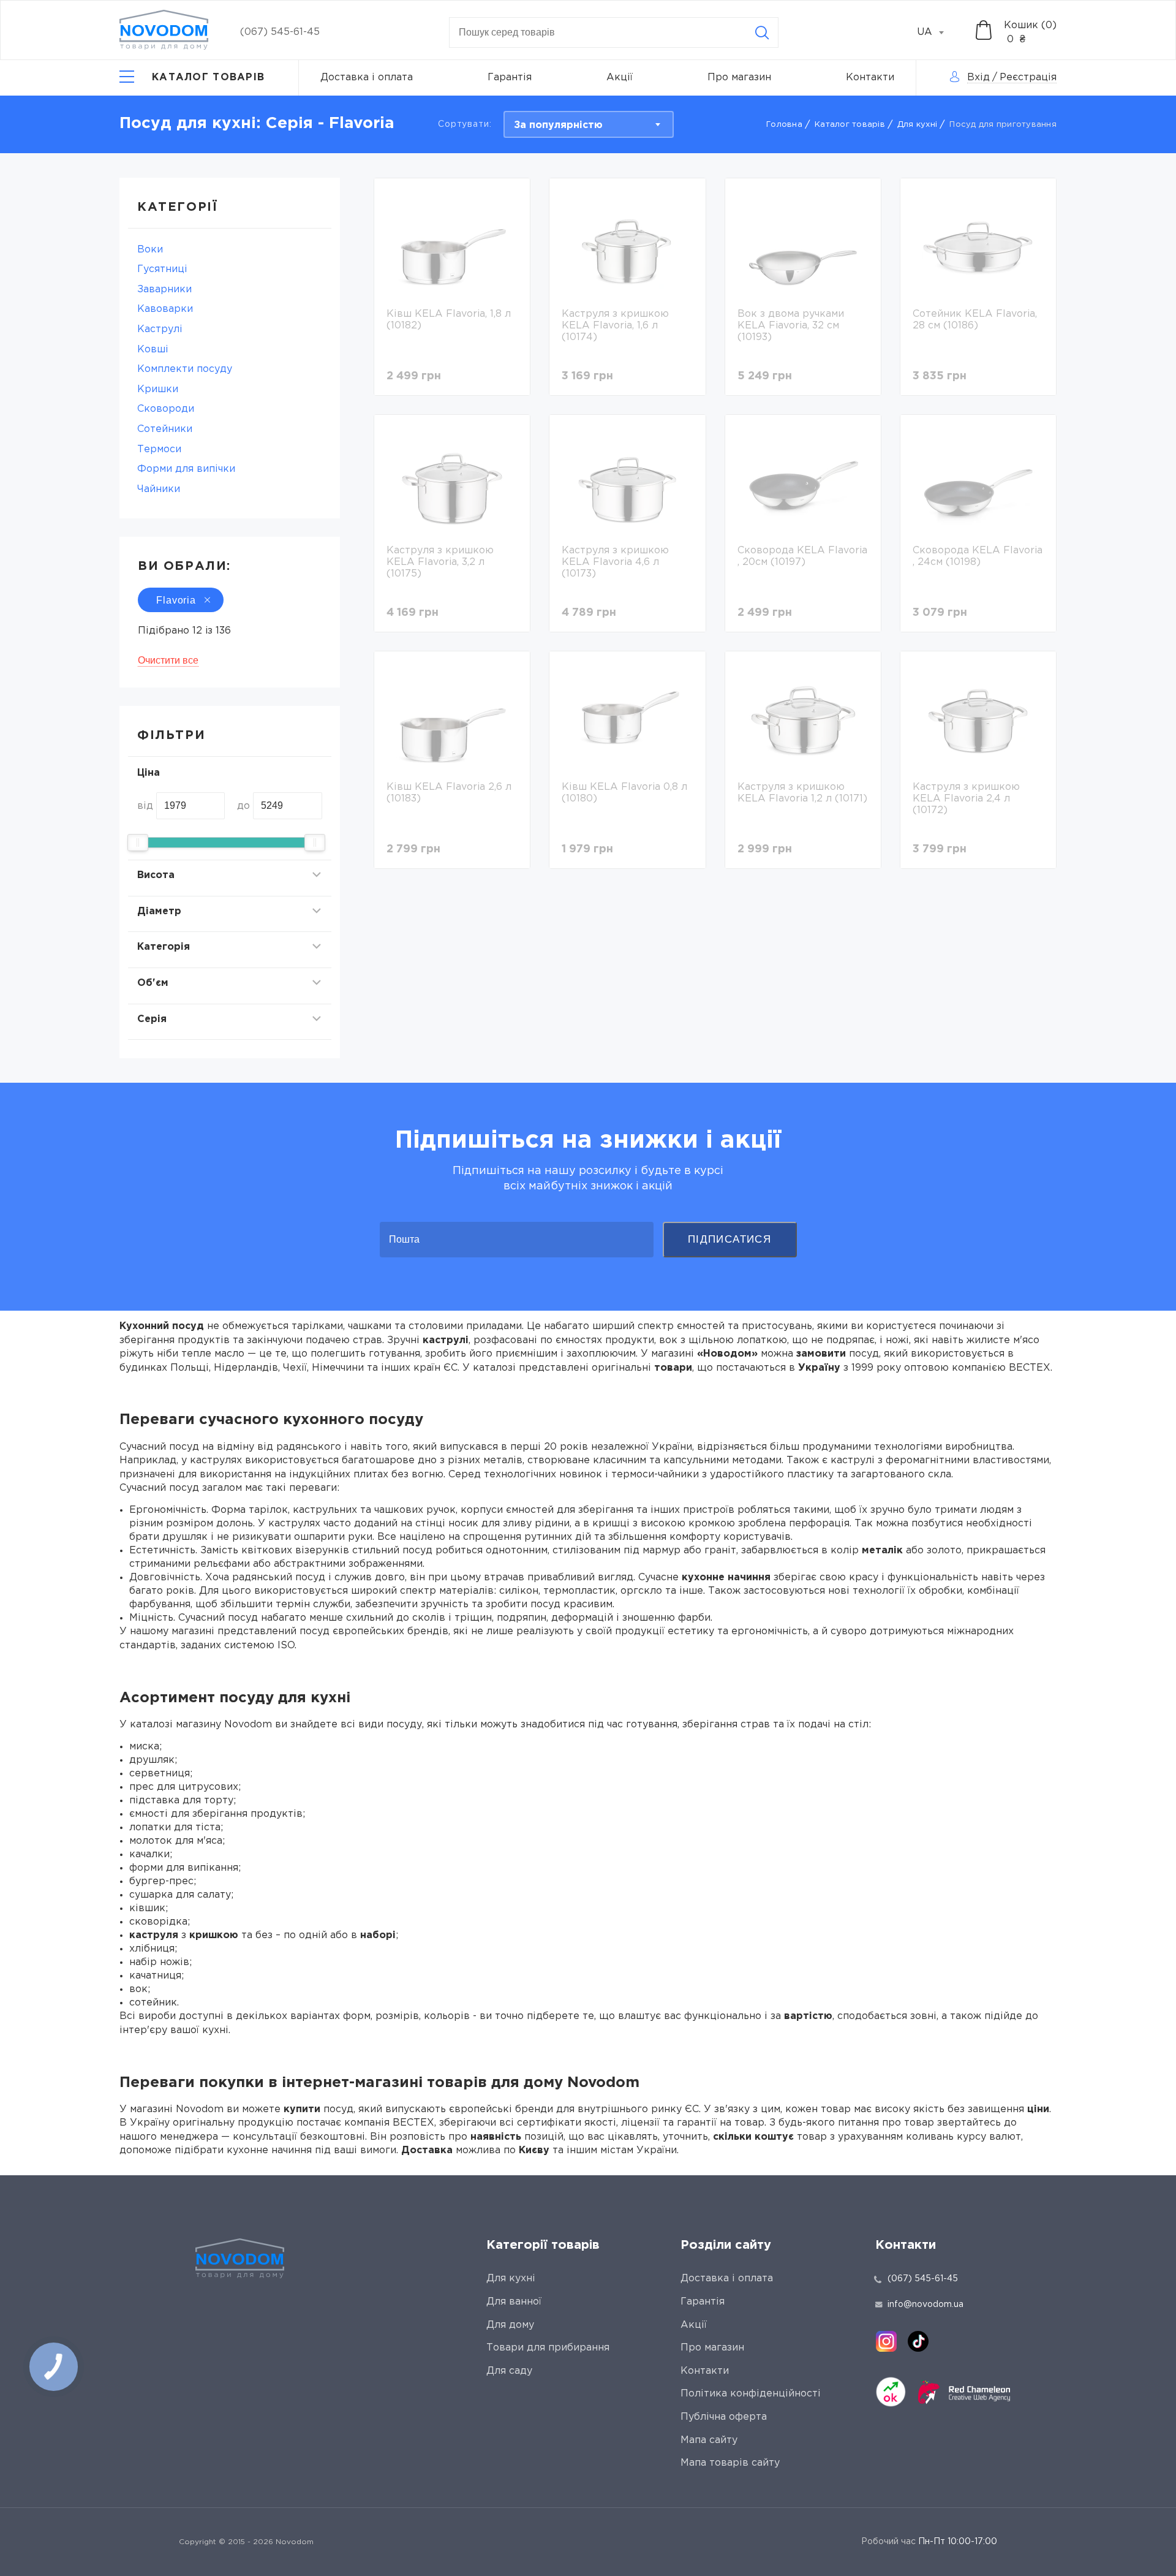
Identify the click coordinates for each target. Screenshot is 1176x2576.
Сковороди (166, 409)
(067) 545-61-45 (280, 32)
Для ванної (514, 2302)
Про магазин (739, 78)
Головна (784, 125)
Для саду (509, 2371)
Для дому (510, 2325)
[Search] (762, 32)
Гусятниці (162, 269)
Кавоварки (165, 309)
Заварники (164, 290)
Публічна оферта (724, 2417)
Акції (620, 78)
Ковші (153, 350)
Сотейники (165, 429)
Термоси (159, 449)
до (243, 806)
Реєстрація (1028, 78)
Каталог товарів (850, 125)
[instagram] (886, 2341)
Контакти (870, 78)
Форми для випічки (186, 469)
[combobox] (937, 32)
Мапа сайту (709, 2440)
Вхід (978, 78)
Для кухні (917, 125)
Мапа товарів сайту (730, 2463)
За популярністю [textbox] (558, 125)
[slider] (138, 843)
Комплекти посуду (185, 369)
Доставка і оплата (367, 78)
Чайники (159, 489)
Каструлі (160, 329)
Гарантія (510, 78)
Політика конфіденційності (751, 2394)
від (145, 806)
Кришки (158, 389)
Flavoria (176, 600)
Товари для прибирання (548, 2348)
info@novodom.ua (925, 2305)
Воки (150, 250)
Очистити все (168, 660)
